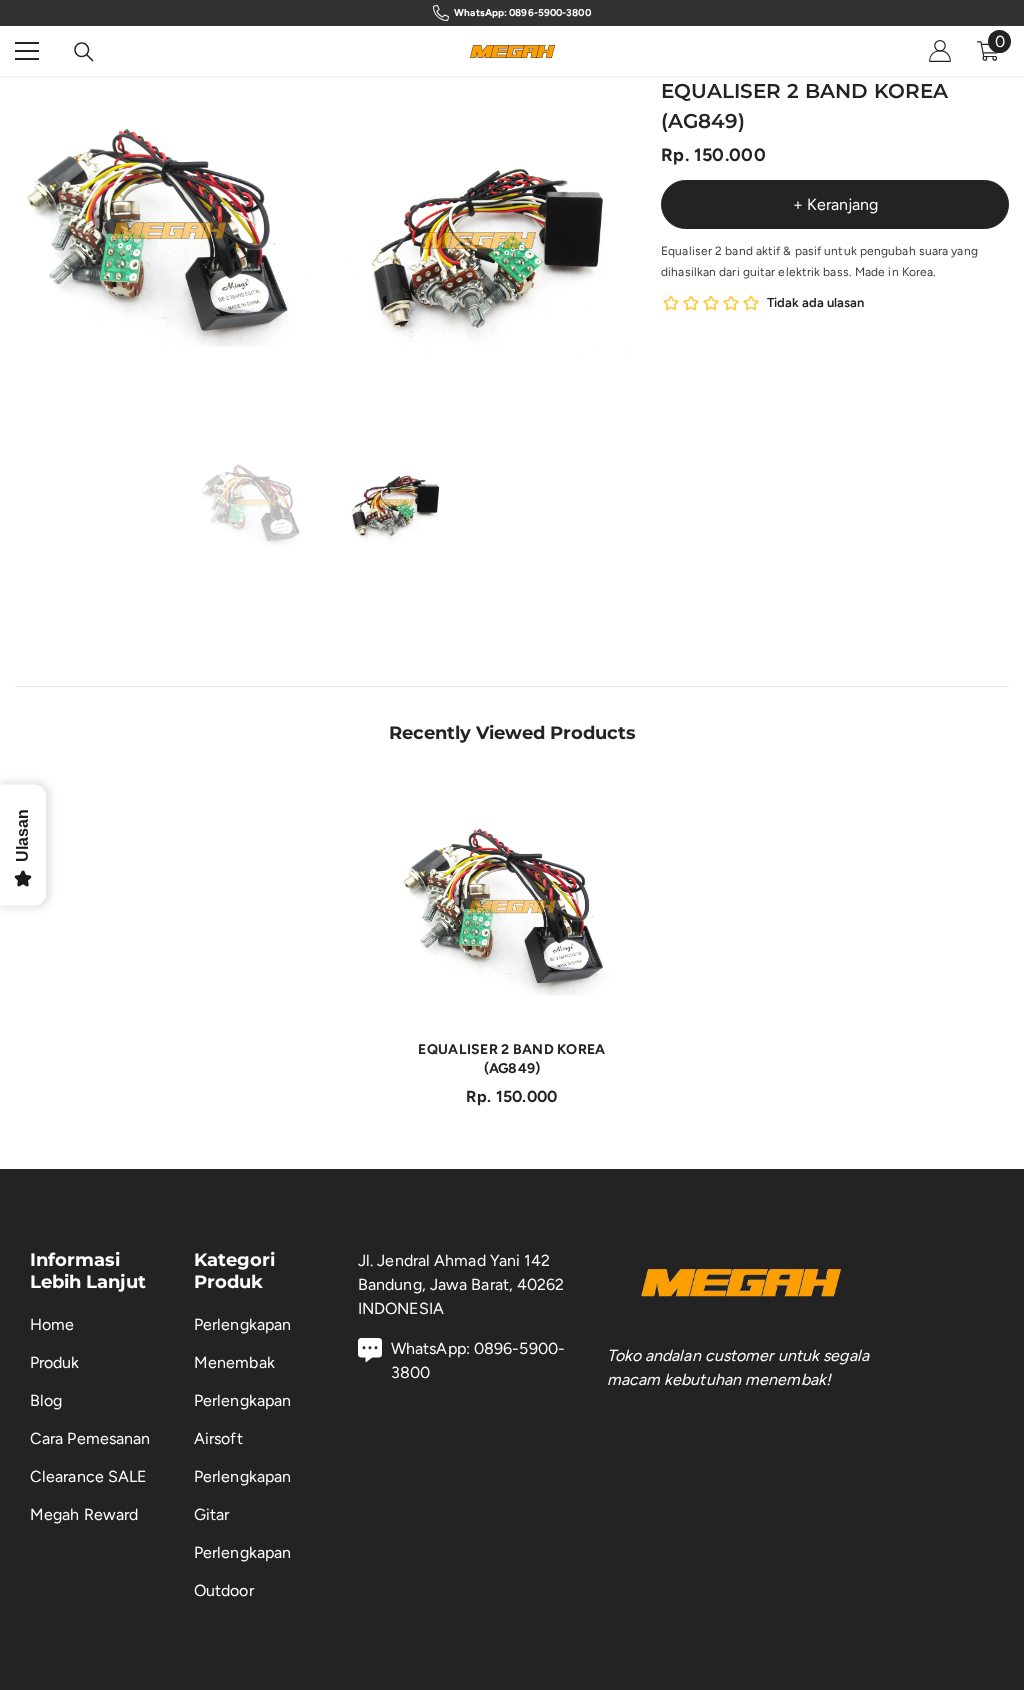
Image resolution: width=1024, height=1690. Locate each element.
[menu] (27, 51)
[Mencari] (84, 52)
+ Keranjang (835, 204)
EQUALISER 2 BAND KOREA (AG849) (511, 1059)
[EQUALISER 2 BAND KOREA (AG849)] (512, 906)
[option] (169, 230)
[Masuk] (940, 51)
